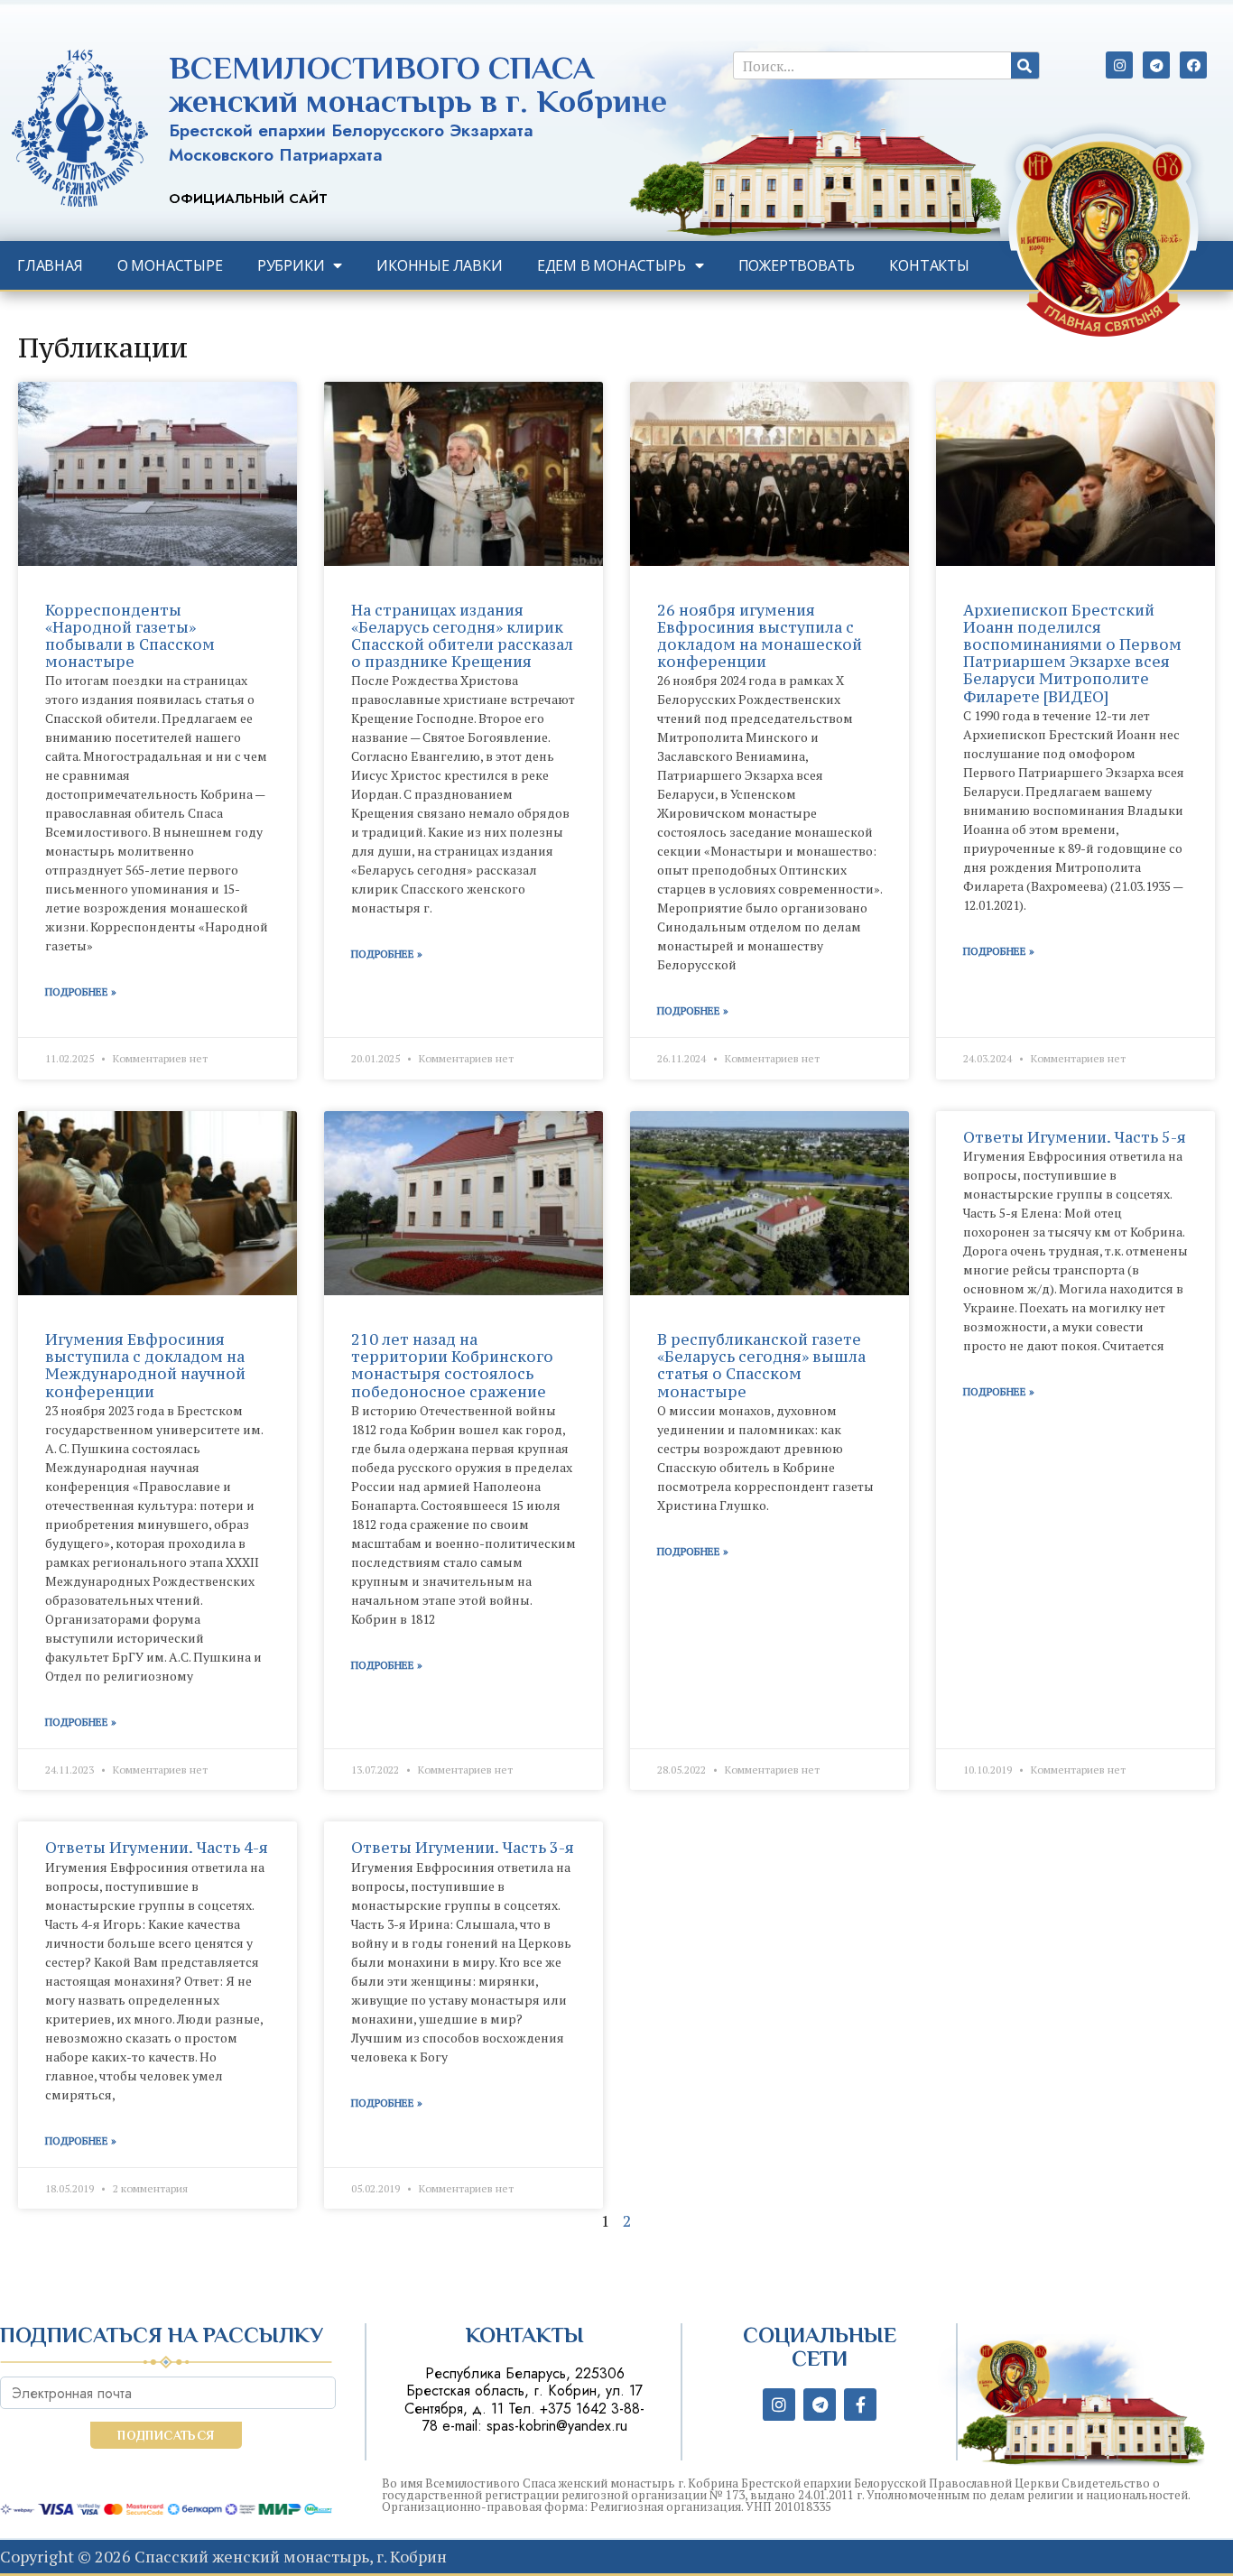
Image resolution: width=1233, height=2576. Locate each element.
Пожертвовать (797, 265)
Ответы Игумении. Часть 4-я (157, 1848)
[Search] (1025, 65)
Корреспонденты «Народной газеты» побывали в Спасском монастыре (130, 636)
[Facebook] (1193, 65)
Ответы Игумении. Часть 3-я (463, 1848)
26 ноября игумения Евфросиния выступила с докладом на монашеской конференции (760, 636)
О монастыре (170, 265)
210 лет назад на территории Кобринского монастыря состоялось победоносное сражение (452, 1366)
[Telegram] (1156, 65)
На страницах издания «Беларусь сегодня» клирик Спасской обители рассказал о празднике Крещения (462, 636)
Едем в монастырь (612, 265)
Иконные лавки (439, 265)
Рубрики (291, 265)
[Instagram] (1119, 65)
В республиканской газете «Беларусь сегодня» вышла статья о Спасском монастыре (761, 1366)
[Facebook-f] (860, 2405)
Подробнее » (81, 991)
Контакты (929, 265)
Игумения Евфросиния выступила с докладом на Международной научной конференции (145, 1366)
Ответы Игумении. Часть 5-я (1075, 1137)
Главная (50, 265)
